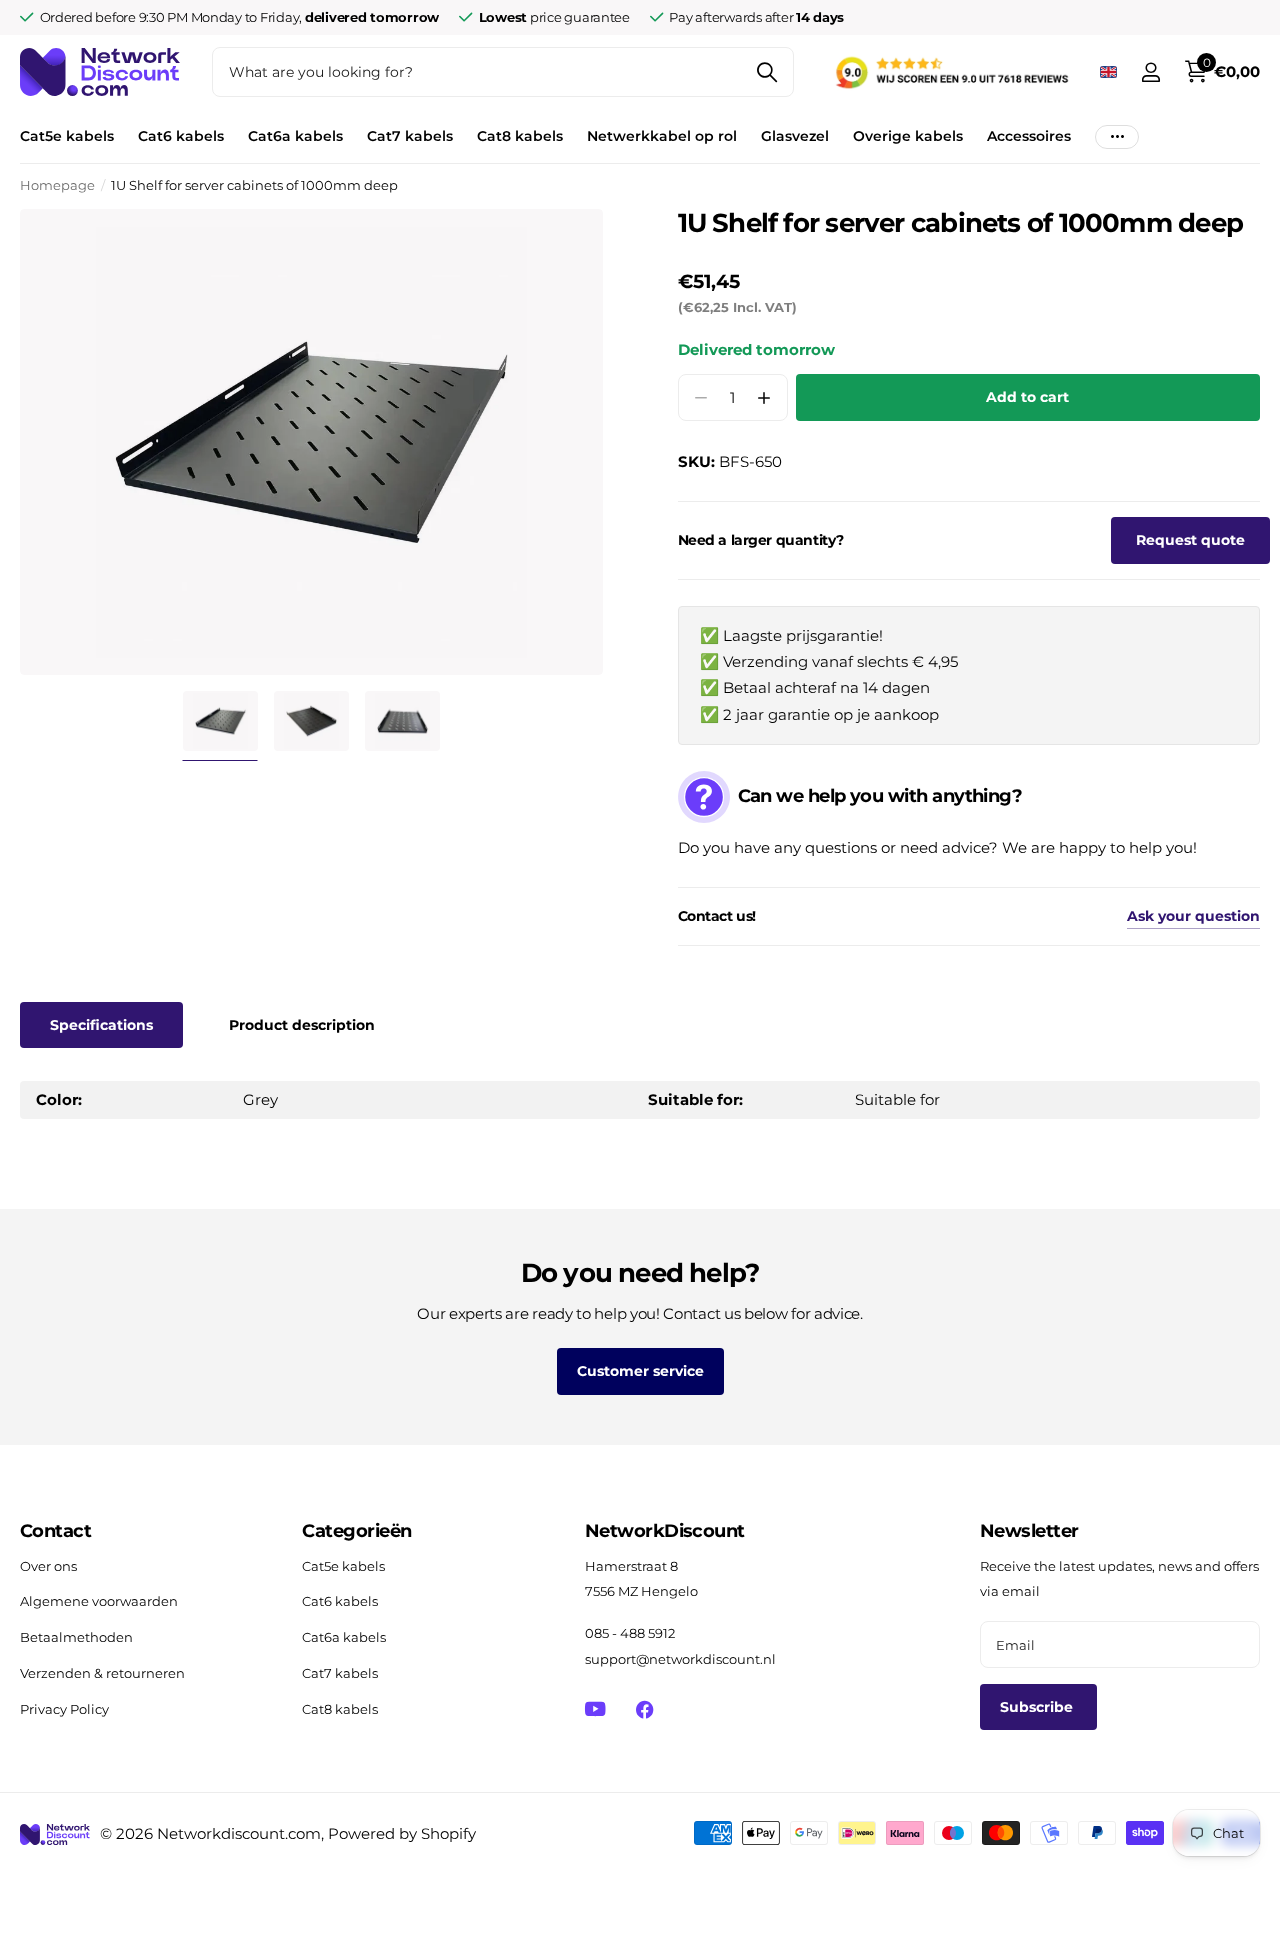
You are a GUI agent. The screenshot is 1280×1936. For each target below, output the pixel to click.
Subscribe (1038, 1707)
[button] (764, 397)
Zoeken (766, 72)
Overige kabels (908, 136)
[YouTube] (595, 1709)
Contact (55, 1531)
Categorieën (356, 1531)
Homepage (57, 185)
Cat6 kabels (181, 136)
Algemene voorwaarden (99, 1601)
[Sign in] (1150, 72)
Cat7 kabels (410, 136)
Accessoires (1029, 136)
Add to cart (1027, 397)
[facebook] (644, 1709)
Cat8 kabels (520, 136)
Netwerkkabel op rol (662, 136)
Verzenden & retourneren (102, 1673)
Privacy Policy (64, 1709)
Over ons (48, 1566)
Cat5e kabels (67, 136)
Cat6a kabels (295, 136)
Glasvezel (795, 136)
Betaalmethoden (76, 1637)
